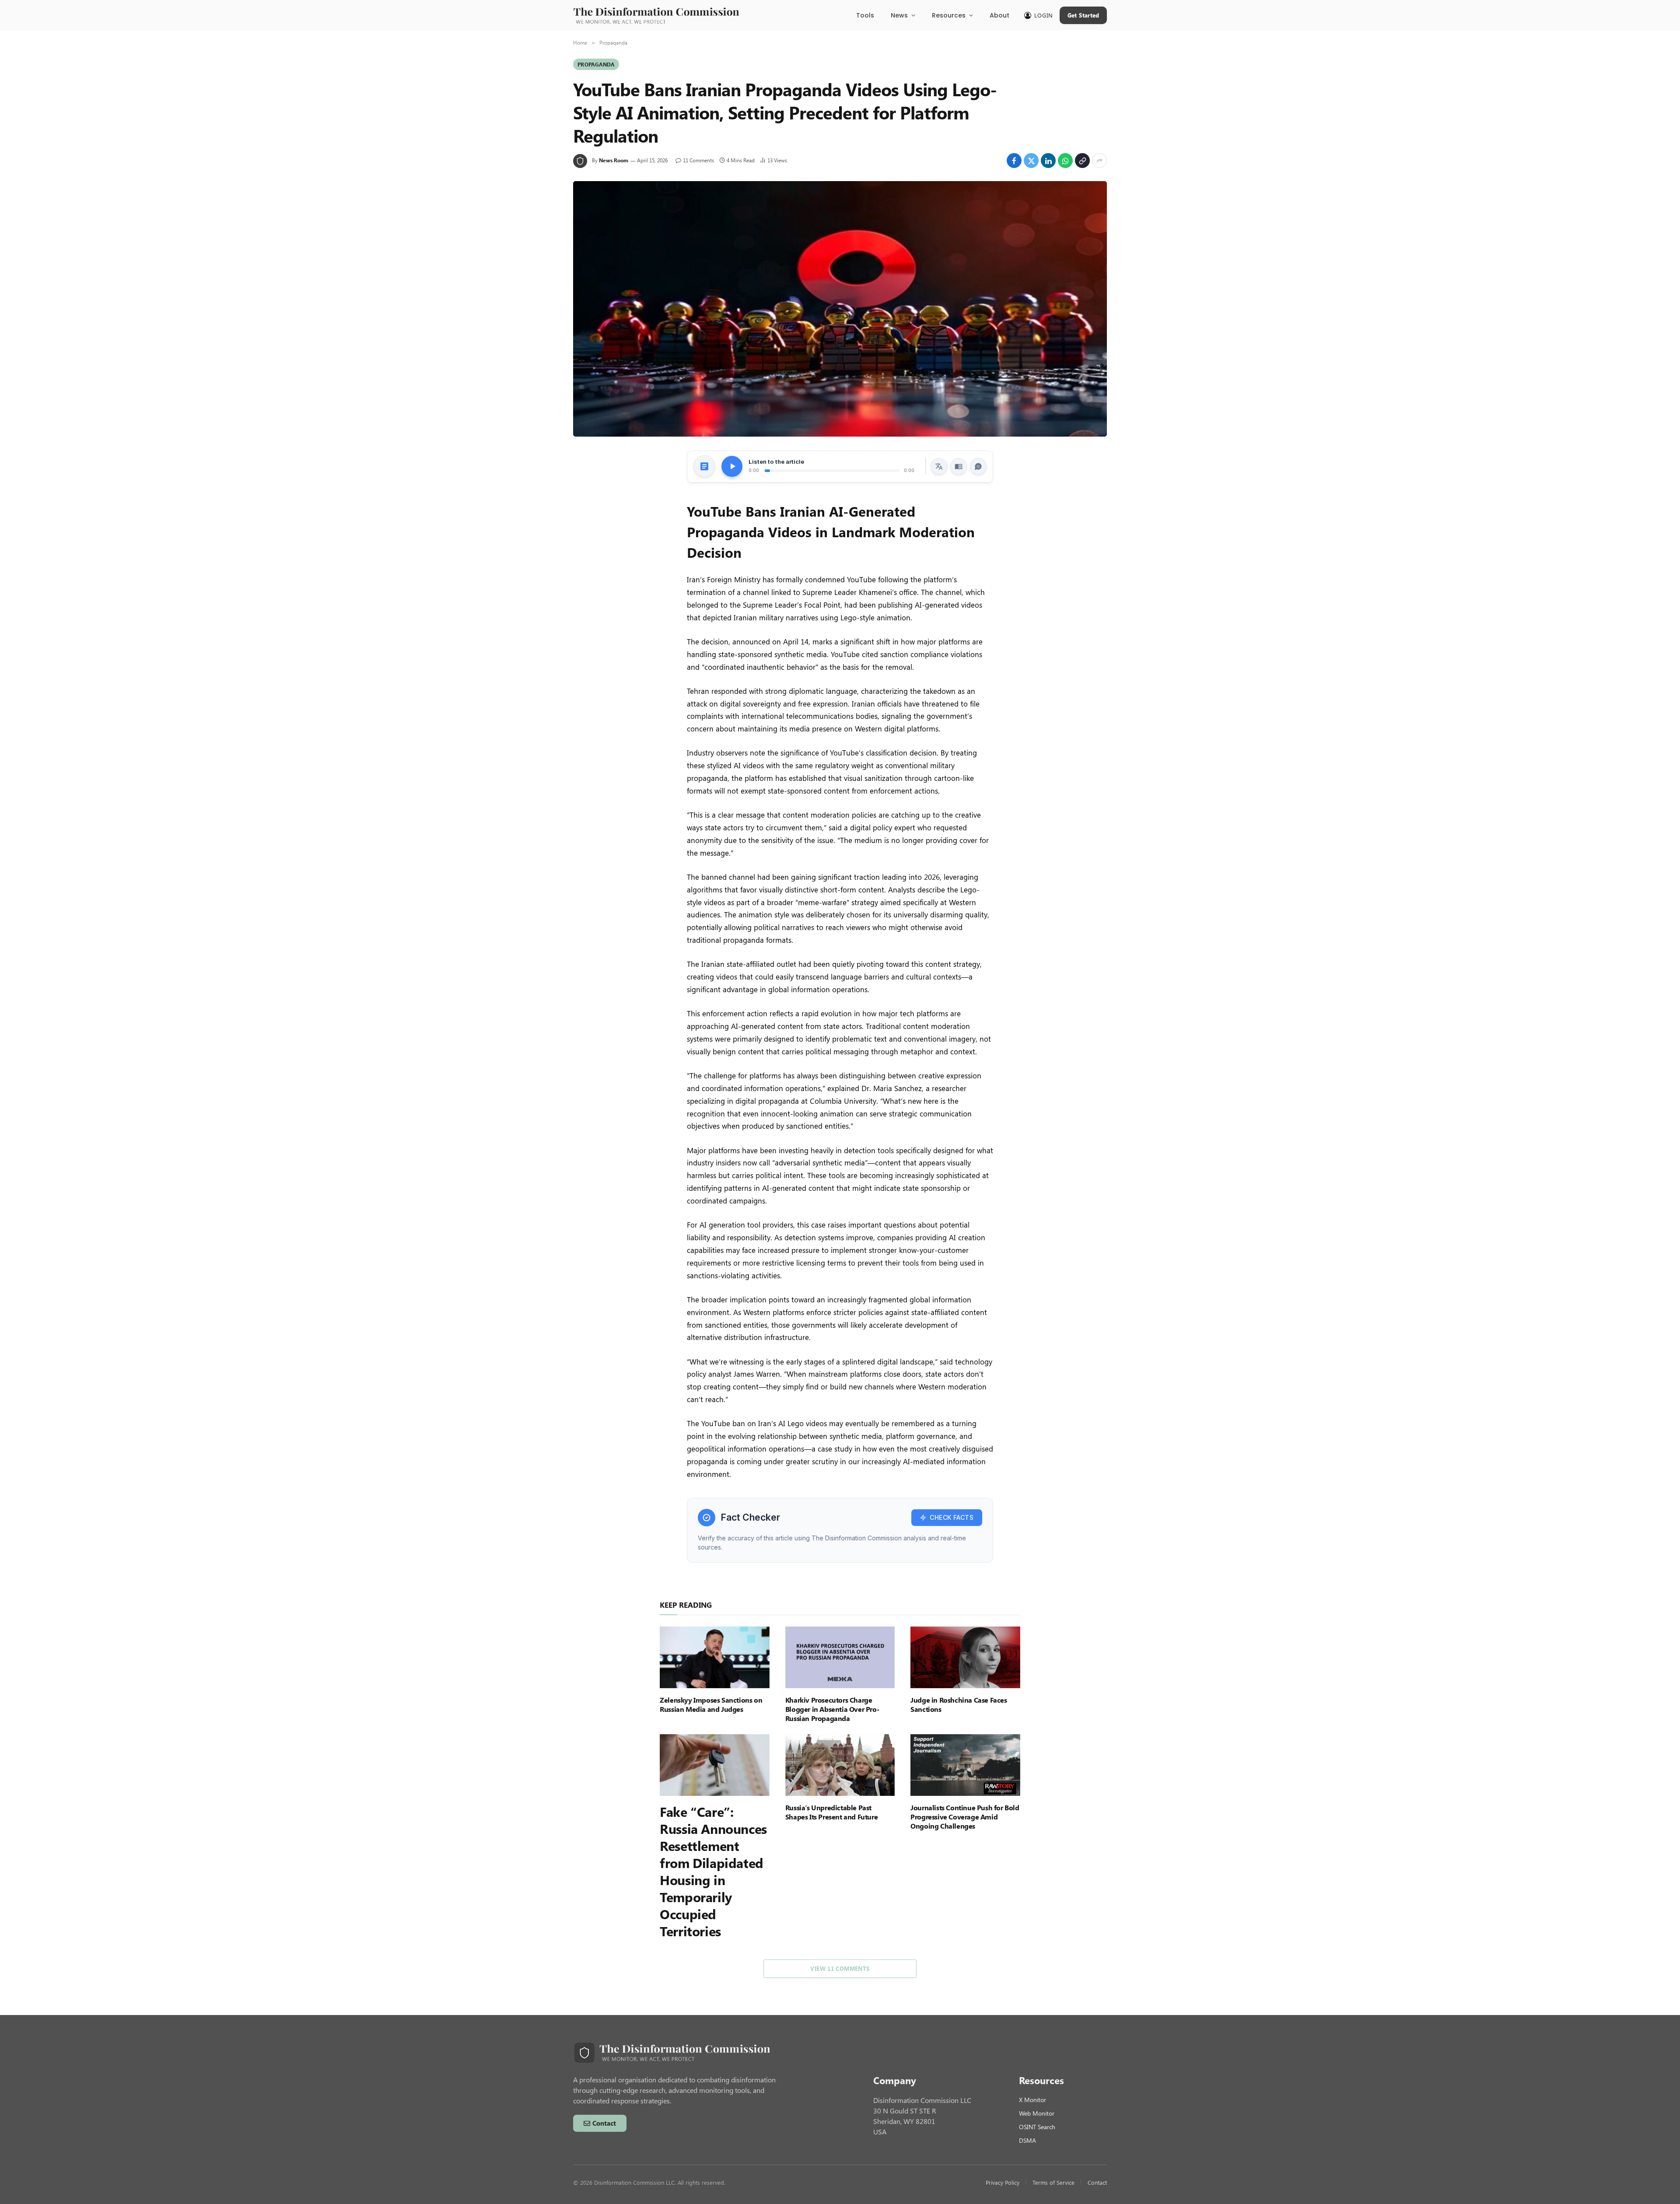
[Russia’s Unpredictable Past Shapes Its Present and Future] (840, 1765)
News (899, 15)
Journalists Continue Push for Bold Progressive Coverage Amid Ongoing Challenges (965, 1817)
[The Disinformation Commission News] (656, 15)
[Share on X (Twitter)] (1031, 161)
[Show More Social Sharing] (1099, 161)
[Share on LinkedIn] (1048, 161)
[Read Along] (959, 466)
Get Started (1083, 15)
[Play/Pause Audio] (732, 466)
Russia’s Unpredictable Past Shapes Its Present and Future (831, 1812)
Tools (865, 15)
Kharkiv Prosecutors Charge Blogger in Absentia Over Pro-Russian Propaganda (832, 1709)
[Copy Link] (1082, 161)
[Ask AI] (978, 466)
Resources (949, 15)
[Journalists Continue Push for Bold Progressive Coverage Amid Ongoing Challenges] (965, 1765)
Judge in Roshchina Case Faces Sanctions (959, 1704)
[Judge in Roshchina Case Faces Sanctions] (965, 1657)
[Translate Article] (939, 466)
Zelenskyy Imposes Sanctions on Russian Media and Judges (711, 1704)
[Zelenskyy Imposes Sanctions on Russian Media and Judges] (715, 1657)
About (999, 15)
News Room (614, 160)
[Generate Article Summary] (704, 466)
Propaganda (596, 64)
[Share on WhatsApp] (1065, 161)
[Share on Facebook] (1014, 161)
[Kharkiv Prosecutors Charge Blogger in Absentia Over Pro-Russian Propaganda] (840, 1657)
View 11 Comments (840, 1968)
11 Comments (698, 160)
